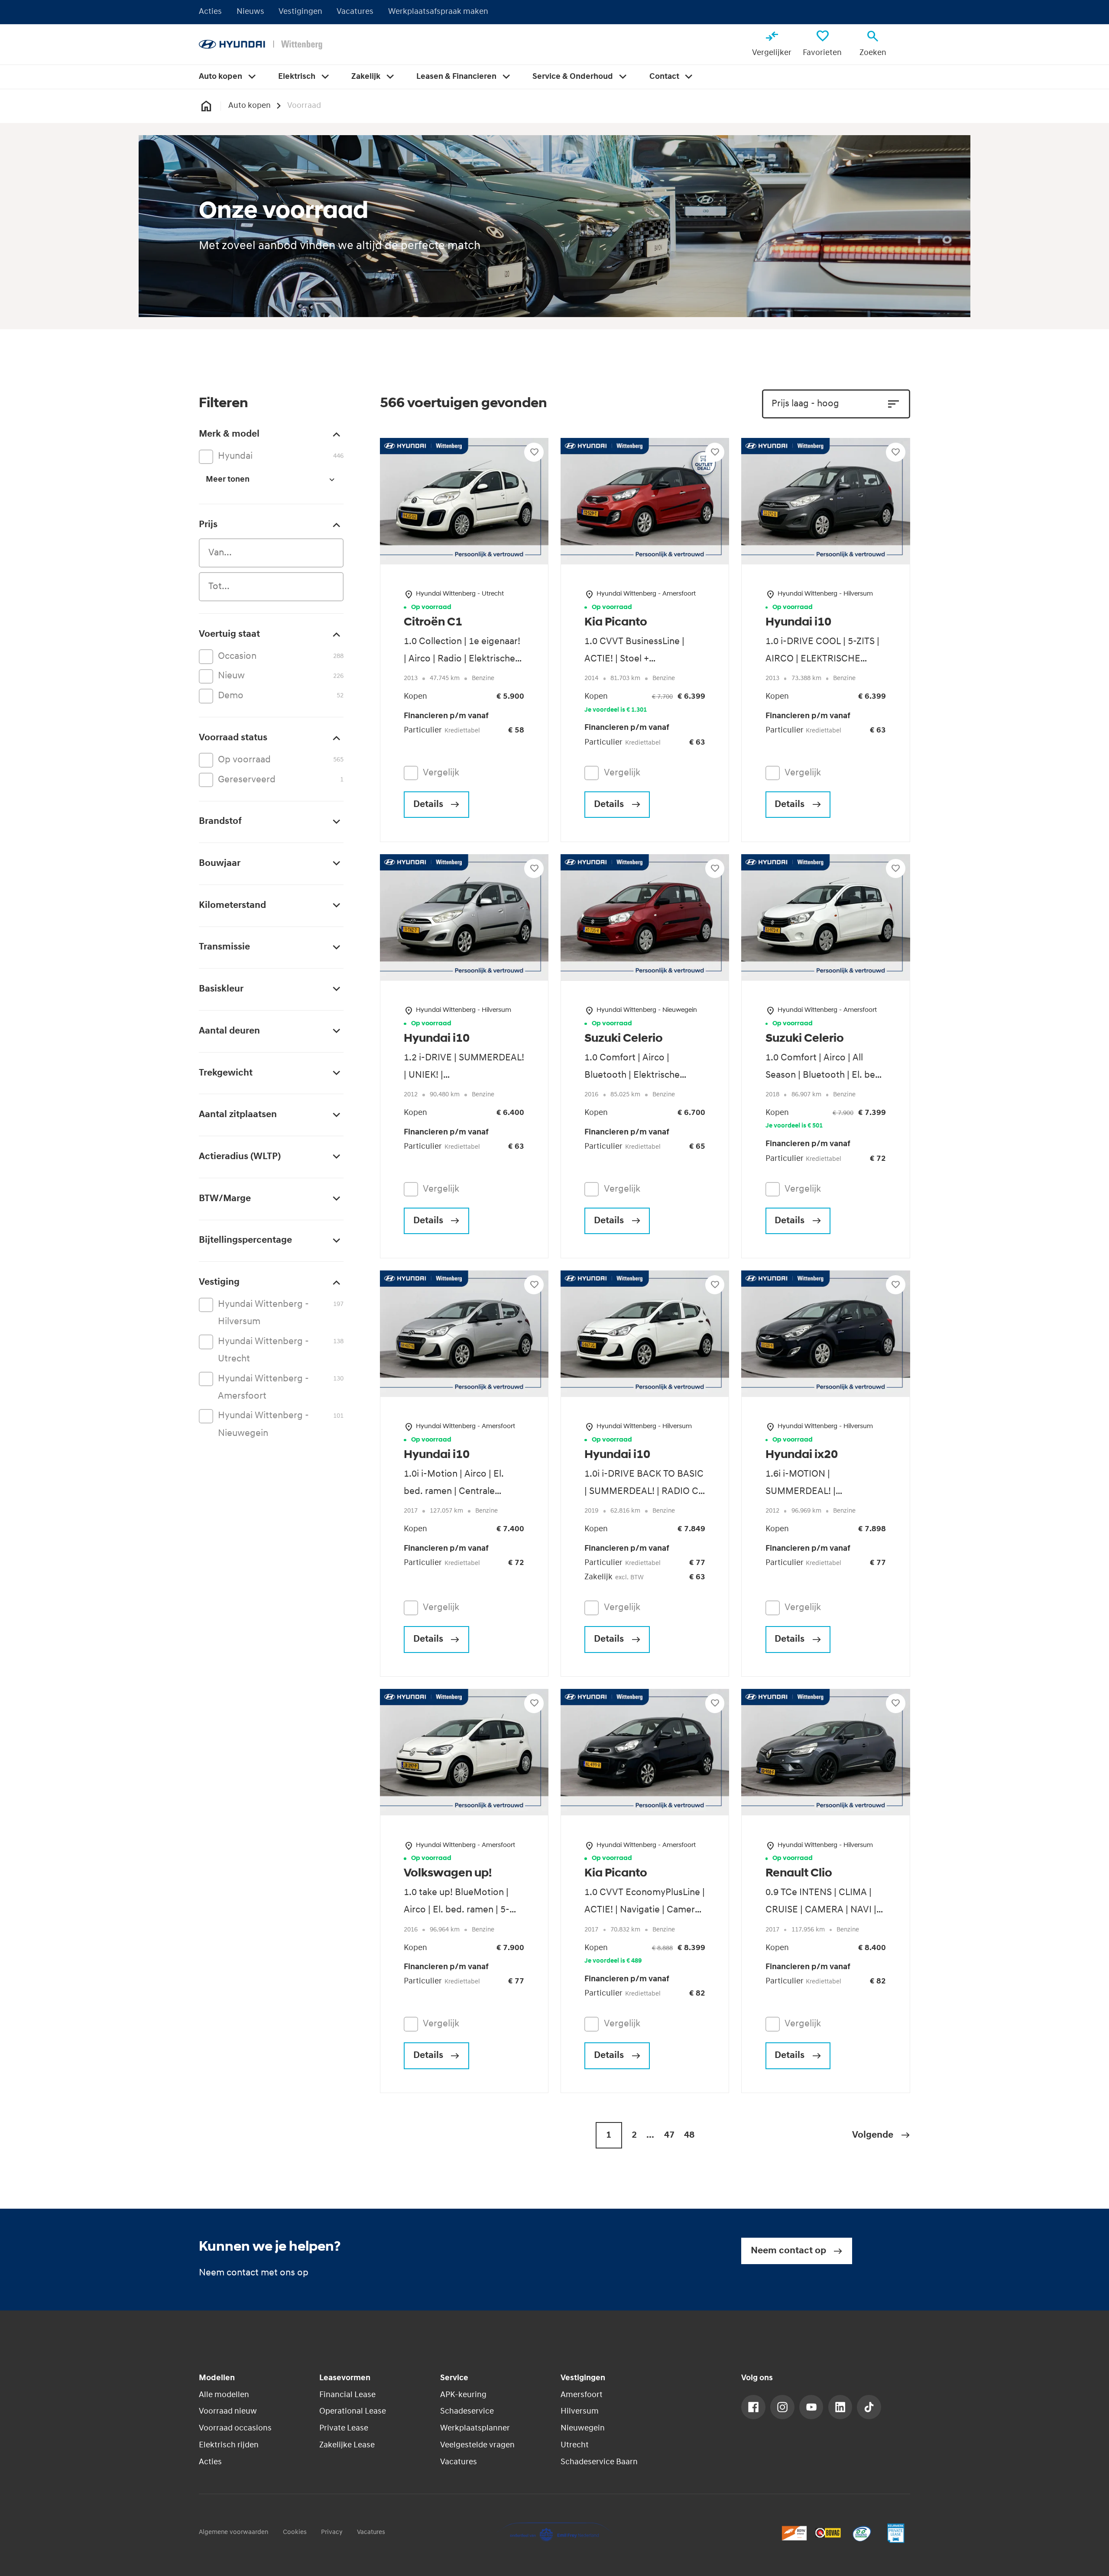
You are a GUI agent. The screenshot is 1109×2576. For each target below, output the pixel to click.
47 (669, 2135)
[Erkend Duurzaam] (862, 2533)
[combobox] (271, 553)
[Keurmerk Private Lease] (896, 2533)
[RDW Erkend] (794, 2533)
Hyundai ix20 (802, 1455)
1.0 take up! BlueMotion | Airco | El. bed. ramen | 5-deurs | (457, 1910)
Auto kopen (250, 106)
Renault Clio (799, 1874)
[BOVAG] (828, 2533)
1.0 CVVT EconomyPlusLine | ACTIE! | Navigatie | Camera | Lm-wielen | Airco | (645, 1910)
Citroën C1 (433, 623)
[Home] (261, 45)
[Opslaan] (534, 452)
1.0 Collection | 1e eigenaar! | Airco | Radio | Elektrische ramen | (462, 659)
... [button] (650, 2135)
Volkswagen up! (448, 1874)
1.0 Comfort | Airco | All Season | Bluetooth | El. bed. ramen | (824, 1075)
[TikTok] (869, 2407)
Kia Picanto (616, 623)
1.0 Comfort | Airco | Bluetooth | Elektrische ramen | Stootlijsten (632, 1075)
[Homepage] (206, 106)
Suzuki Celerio (624, 1039)
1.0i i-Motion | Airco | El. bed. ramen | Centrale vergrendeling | (454, 1492)
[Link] (753, 2407)
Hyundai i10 (798, 623)
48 (689, 2135)
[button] (881, 2135)
